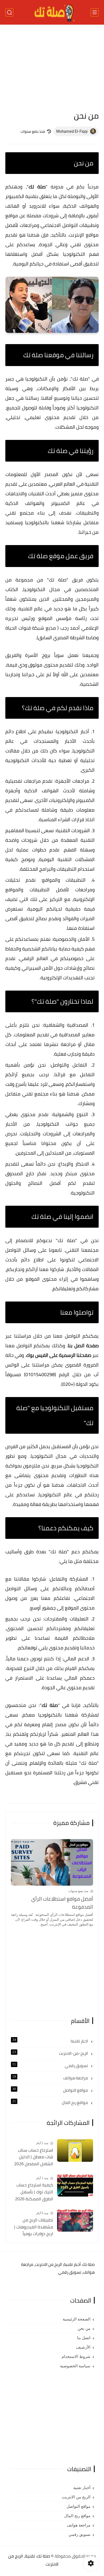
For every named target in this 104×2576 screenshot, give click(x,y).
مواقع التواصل (51, 2090)
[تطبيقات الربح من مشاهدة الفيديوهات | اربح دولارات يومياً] (75, 2220)
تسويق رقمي (51, 2066)
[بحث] (9, 12)
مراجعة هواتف (51, 2078)
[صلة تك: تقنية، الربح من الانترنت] (52, 12)
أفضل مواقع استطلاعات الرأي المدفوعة (62, 1903)
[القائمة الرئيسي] (95, 12)
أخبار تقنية (82, 2488)
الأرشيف (83, 2347)
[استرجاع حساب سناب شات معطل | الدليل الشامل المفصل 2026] (75, 2150)
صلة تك (37, 187)
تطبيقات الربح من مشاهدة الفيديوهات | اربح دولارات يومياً (34, 2227)
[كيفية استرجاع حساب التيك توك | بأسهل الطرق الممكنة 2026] (75, 2185)
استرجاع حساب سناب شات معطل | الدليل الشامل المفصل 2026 (34, 2157)
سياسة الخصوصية (75, 2366)
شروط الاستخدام (76, 2357)
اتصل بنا (84, 2338)
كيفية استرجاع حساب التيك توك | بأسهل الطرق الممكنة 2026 (34, 2192)
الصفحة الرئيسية (77, 2319)
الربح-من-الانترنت (51, 2053)
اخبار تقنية (51, 2041)
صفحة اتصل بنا (83, 1346)
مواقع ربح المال (51, 2103)
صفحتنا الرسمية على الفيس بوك (59, 1355)
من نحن (84, 2328)
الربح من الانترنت (76, 2497)
